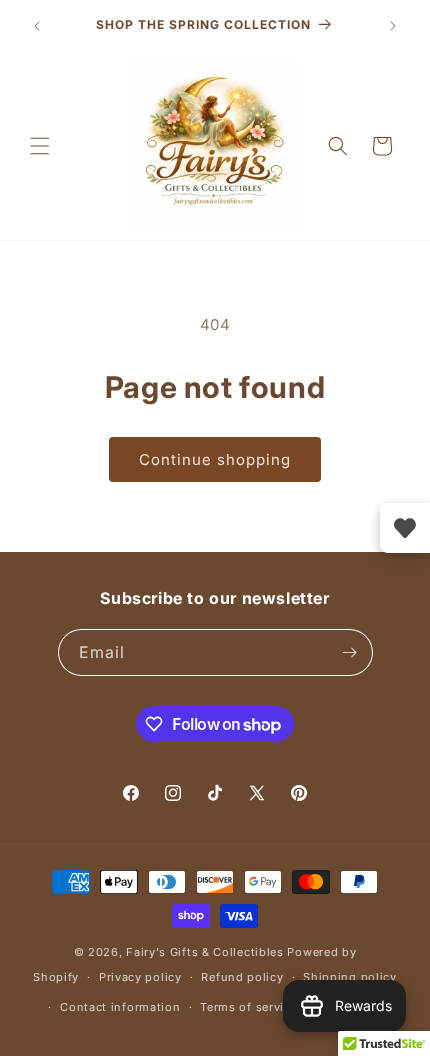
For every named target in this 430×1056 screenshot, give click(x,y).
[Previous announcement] (37, 26)
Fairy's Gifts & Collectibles (205, 952)
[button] (40, 146)
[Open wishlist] (405, 528)
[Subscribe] (350, 652)
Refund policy (242, 977)
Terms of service (248, 1007)
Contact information (120, 1007)
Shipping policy (350, 977)
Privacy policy (140, 977)
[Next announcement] (393, 26)
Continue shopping (215, 459)
